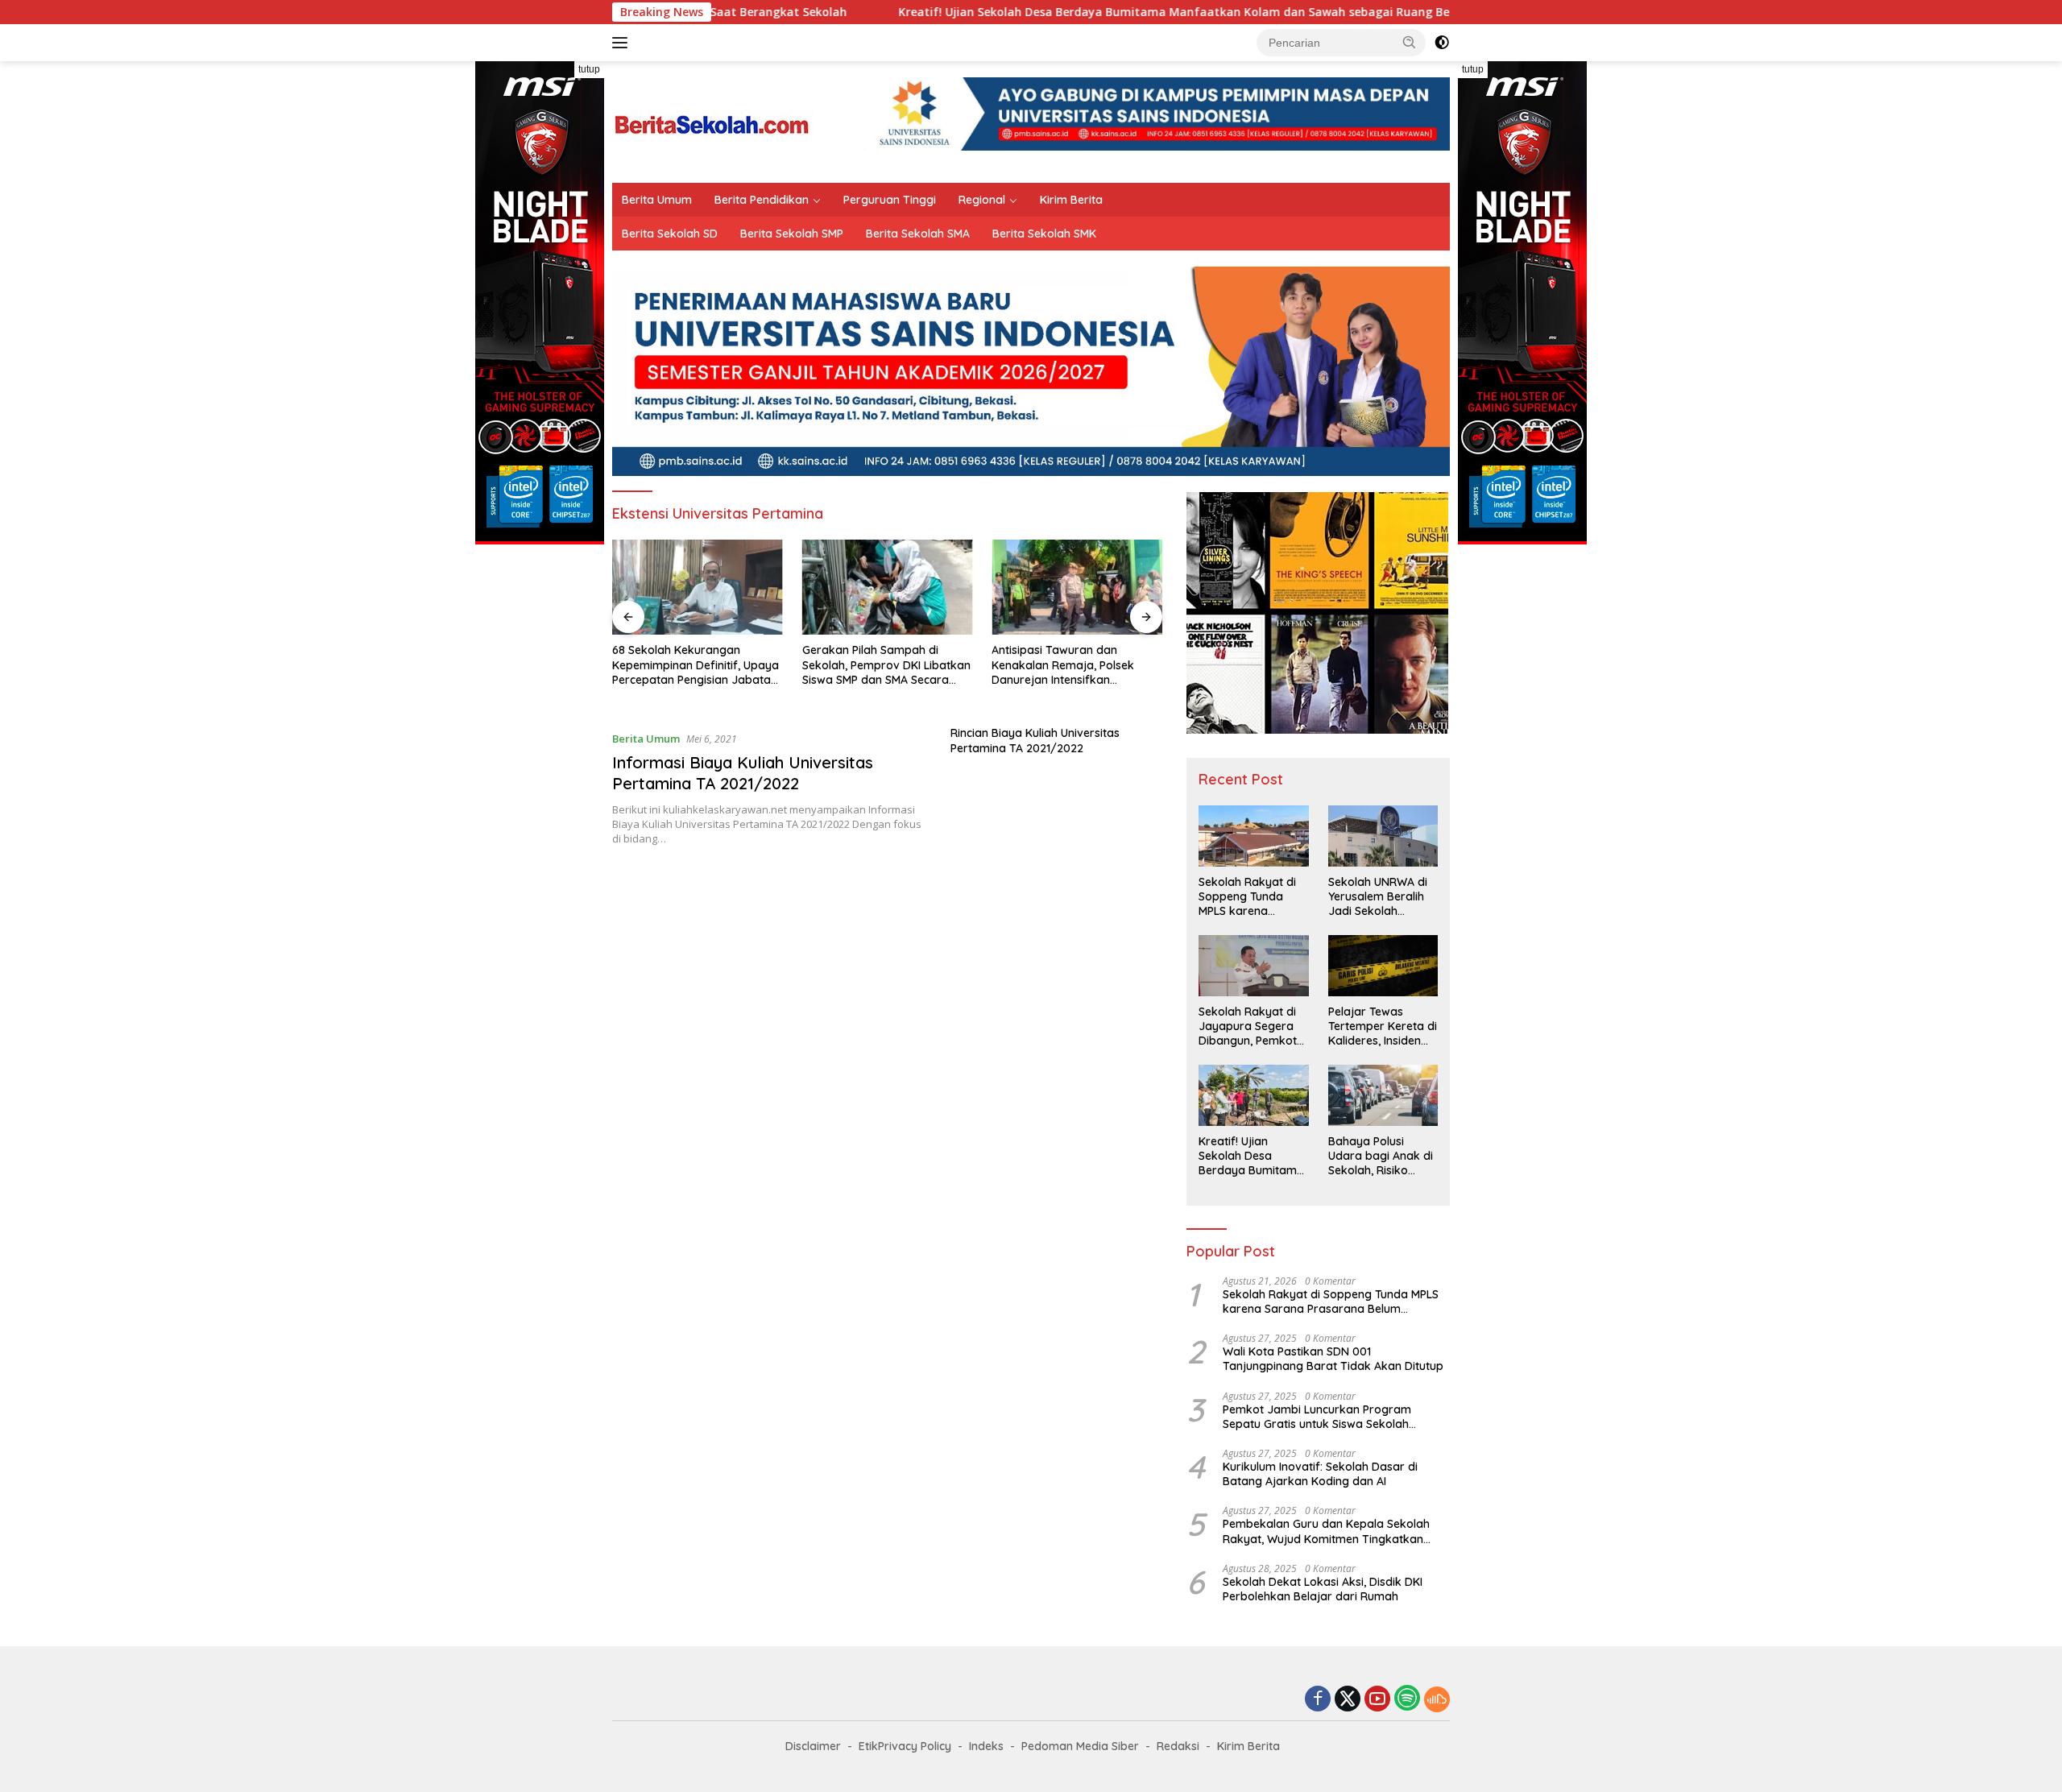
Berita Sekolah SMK (1044, 234)
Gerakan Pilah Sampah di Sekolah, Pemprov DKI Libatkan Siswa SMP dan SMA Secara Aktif (886, 665)
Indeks (986, 1746)
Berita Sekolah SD (670, 234)
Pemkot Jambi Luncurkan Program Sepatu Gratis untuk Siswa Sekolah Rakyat (1317, 1417)
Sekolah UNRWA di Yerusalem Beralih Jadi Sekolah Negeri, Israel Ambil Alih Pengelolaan (1380, 897)
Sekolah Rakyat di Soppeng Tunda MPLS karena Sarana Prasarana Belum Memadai (1248, 897)
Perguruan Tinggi (890, 200)
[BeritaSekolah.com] (713, 120)
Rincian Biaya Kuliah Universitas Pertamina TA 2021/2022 (1035, 740)
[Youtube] (1377, 1700)
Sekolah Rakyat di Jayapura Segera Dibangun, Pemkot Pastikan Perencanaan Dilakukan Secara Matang (1248, 1026)
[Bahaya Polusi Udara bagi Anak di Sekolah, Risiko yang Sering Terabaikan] (1383, 1095)
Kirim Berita (1071, 200)
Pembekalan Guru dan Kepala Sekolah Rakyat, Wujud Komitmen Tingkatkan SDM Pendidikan (1326, 1531)
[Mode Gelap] (1442, 43)
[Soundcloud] (1437, 1699)
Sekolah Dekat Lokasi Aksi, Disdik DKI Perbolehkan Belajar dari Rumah (1323, 1589)
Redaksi (1178, 1746)
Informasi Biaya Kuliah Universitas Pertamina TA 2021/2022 (743, 773)
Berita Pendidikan (762, 200)
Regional (982, 200)
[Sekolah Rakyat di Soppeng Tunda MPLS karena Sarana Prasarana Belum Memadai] (1253, 836)
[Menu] (623, 43)
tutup (589, 69)
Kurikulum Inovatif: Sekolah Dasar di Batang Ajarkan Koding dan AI (1320, 1474)
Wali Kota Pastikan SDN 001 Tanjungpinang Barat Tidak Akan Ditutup (1333, 1359)
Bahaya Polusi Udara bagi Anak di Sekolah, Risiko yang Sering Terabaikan (1381, 1156)
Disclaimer (813, 1746)
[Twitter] (1348, 1700)
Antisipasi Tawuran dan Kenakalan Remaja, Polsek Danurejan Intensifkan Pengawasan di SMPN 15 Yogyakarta (1063, 665)
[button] (1410, 42)
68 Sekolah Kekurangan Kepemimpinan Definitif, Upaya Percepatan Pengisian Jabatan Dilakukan (696, 665)
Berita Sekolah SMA (918, 234)
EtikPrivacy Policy (905, 1746)
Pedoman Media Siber (1080, 1746)
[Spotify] (1407, 1699)
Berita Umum (657, 200)
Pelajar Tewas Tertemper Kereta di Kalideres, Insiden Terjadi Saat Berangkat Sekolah (1383, 1026)
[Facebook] (1318, 1700)
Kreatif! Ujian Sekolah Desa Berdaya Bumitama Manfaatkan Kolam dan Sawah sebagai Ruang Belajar (1083, 12)
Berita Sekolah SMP (792, 234)
